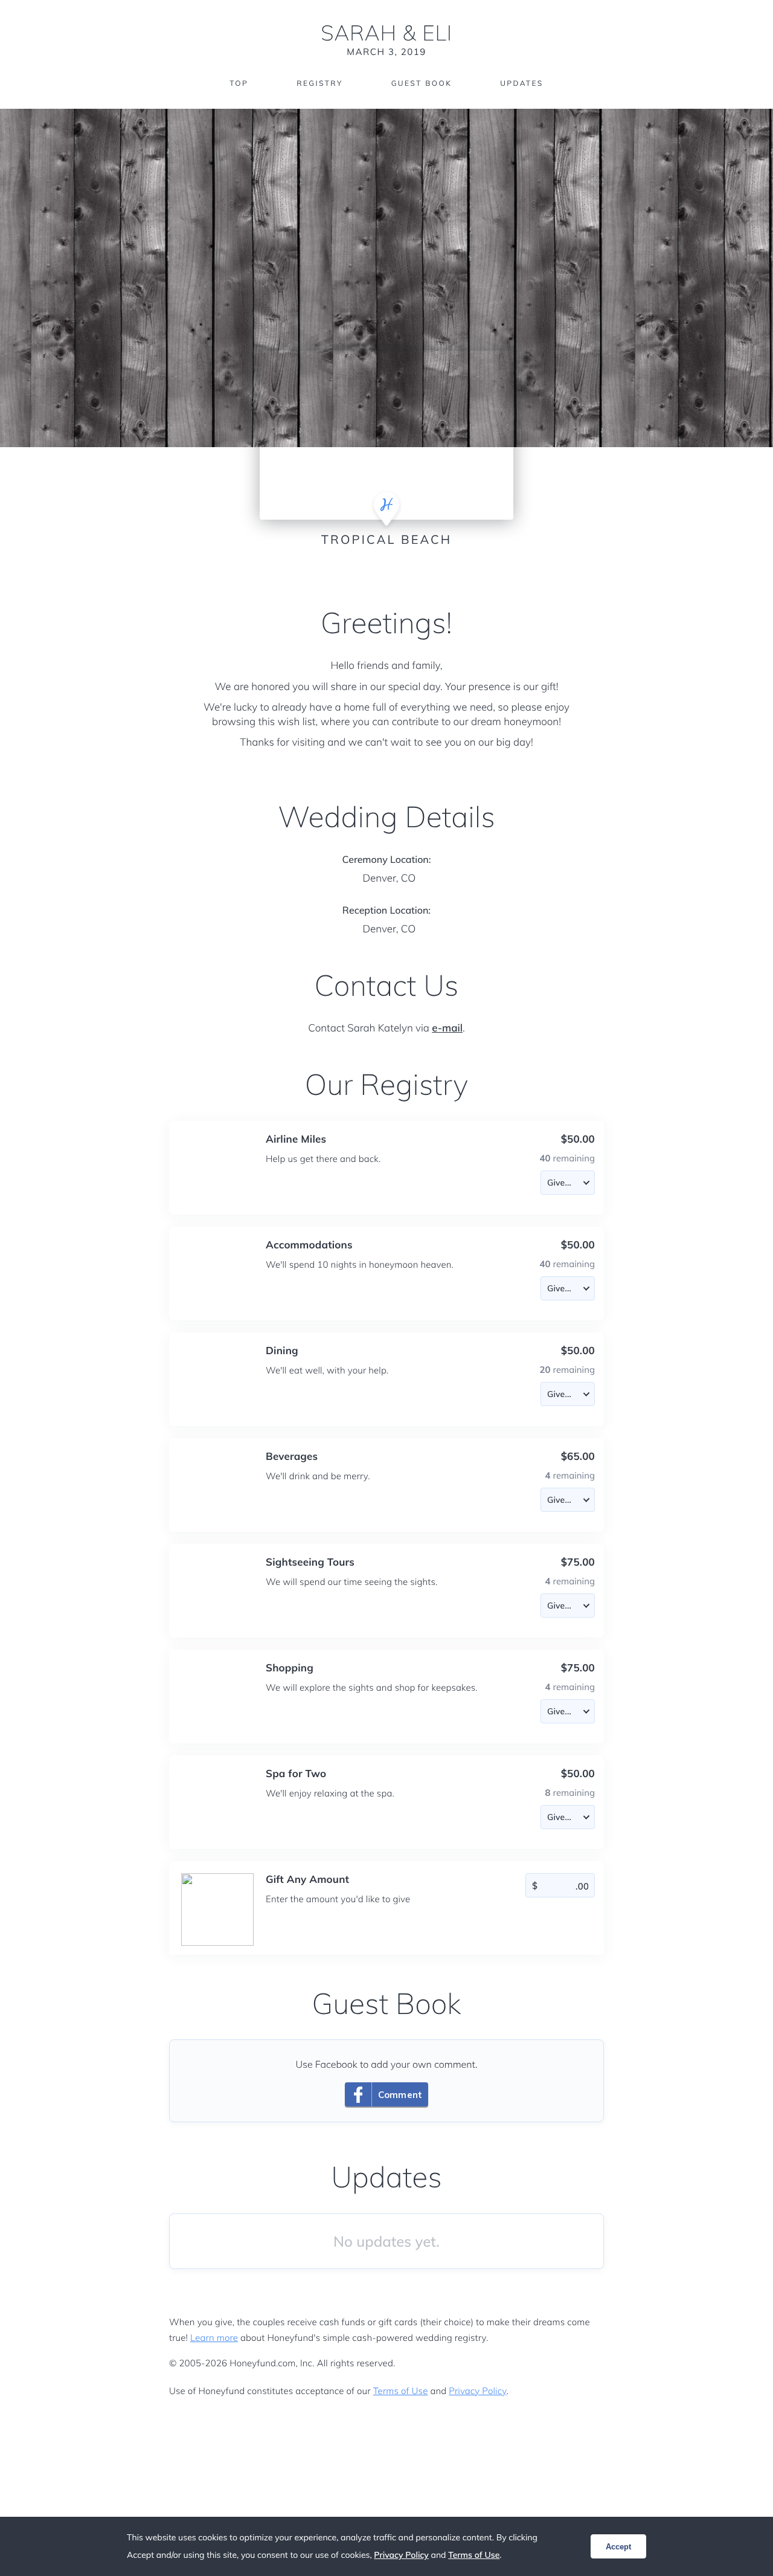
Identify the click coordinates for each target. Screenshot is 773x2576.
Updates (522, 83)
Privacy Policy (477, 2391)
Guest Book (422, 83)
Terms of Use (401, 2391)
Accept (618, 2547)
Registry (319, 83)
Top (239, 83)
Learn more (214, 2338)
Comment (400, 2095)
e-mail (447, 1028)
